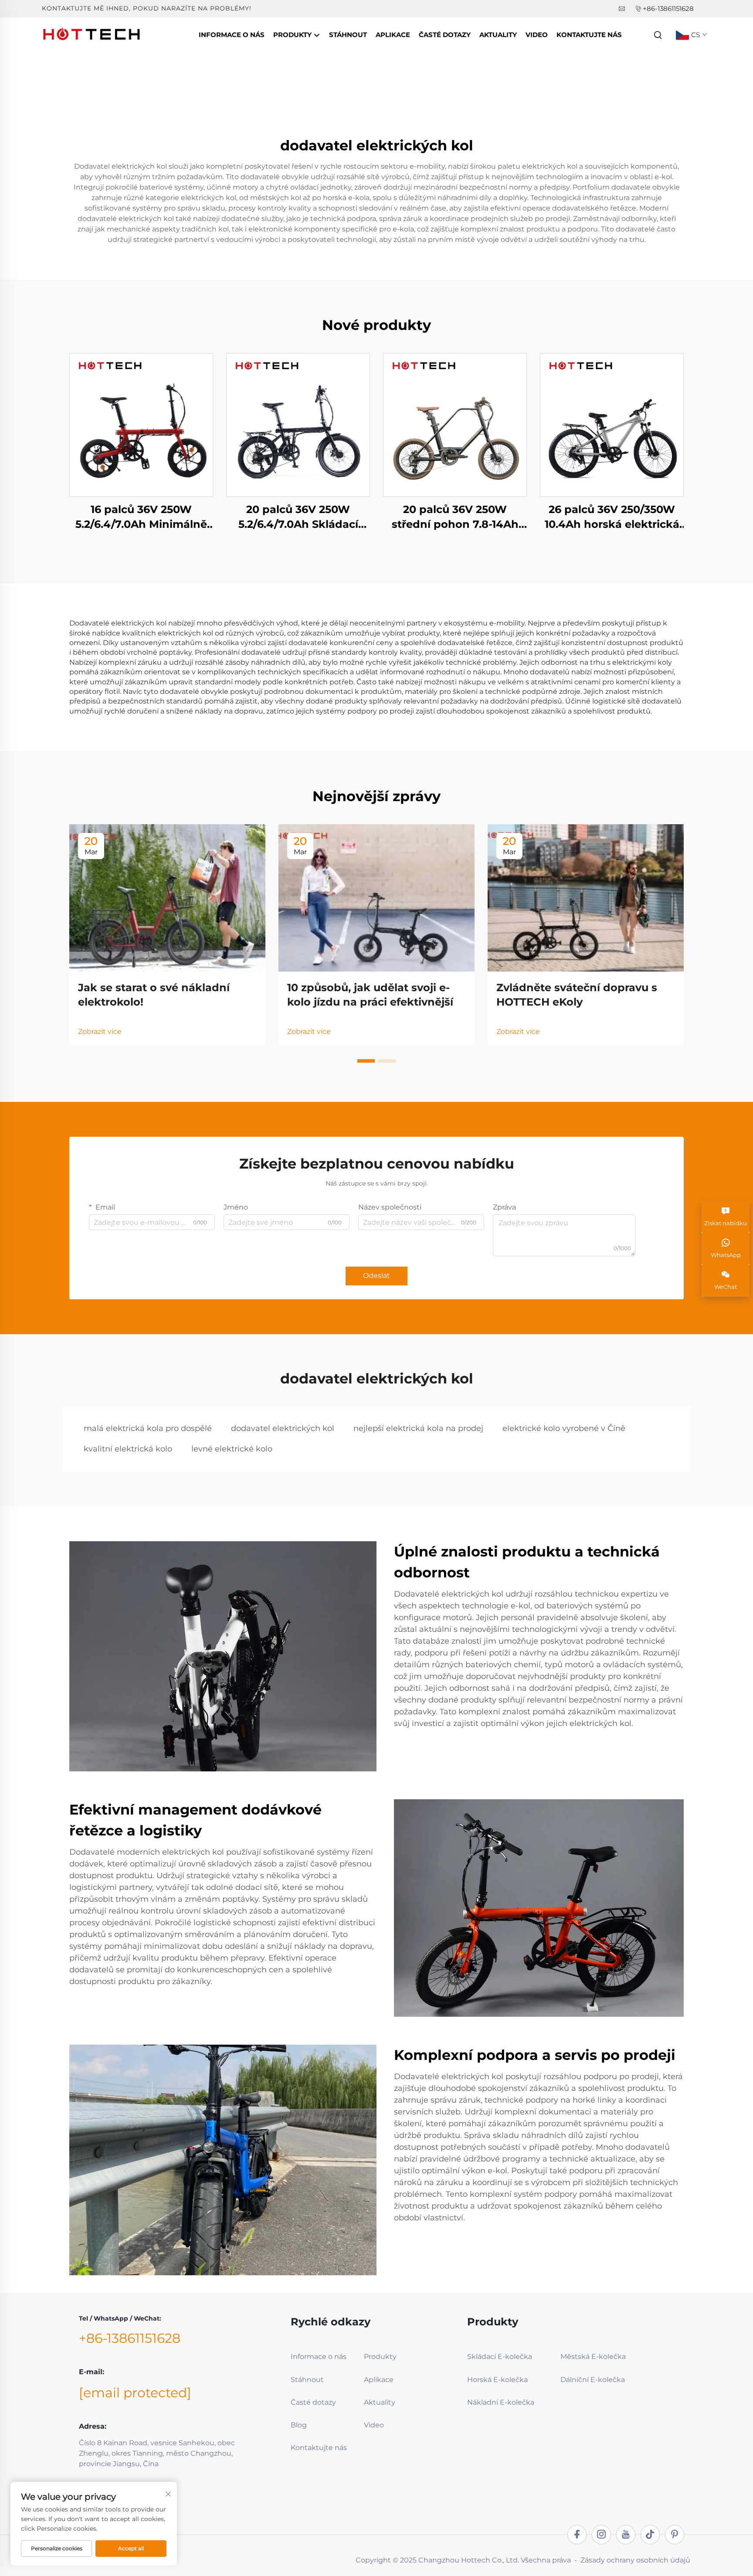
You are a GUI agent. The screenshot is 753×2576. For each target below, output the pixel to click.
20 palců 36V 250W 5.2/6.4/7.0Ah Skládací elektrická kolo (298, 517)
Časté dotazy (445, 35)
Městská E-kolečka (593, 2357)
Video (537, 35)
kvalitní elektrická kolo (128, 1449)
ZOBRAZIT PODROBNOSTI (141, 425)
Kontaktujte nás (589, 35)
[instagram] (601, 2535)
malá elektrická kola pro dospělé (148, 1428)
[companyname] (92, 34)
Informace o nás (232, 35)
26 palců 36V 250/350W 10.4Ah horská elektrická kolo (612, 517)
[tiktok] (650, 2535)
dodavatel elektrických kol (283, 1428)
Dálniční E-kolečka (593, 2380)
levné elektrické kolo (232, 1449)
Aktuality (498, 35)
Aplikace (393, 35)
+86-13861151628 (668, 8)
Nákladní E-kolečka (501, 2402)
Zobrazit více (100, 1031)
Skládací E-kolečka (500, 2357)
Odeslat (376, 1276)
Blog (299, 2425)
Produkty (293, 35)
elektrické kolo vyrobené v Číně (564, 1428)
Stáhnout (348, 35)
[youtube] (626, 2535)
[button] (366, 1061)
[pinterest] (675, 2535)
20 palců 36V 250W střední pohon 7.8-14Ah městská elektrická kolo (455, 517)
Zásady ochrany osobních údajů (635, 2560)
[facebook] (577, 2535)
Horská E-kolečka (497, 2380)
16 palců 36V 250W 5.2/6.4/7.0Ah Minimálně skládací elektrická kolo (141, 517)
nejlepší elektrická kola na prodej (418, 1428)
